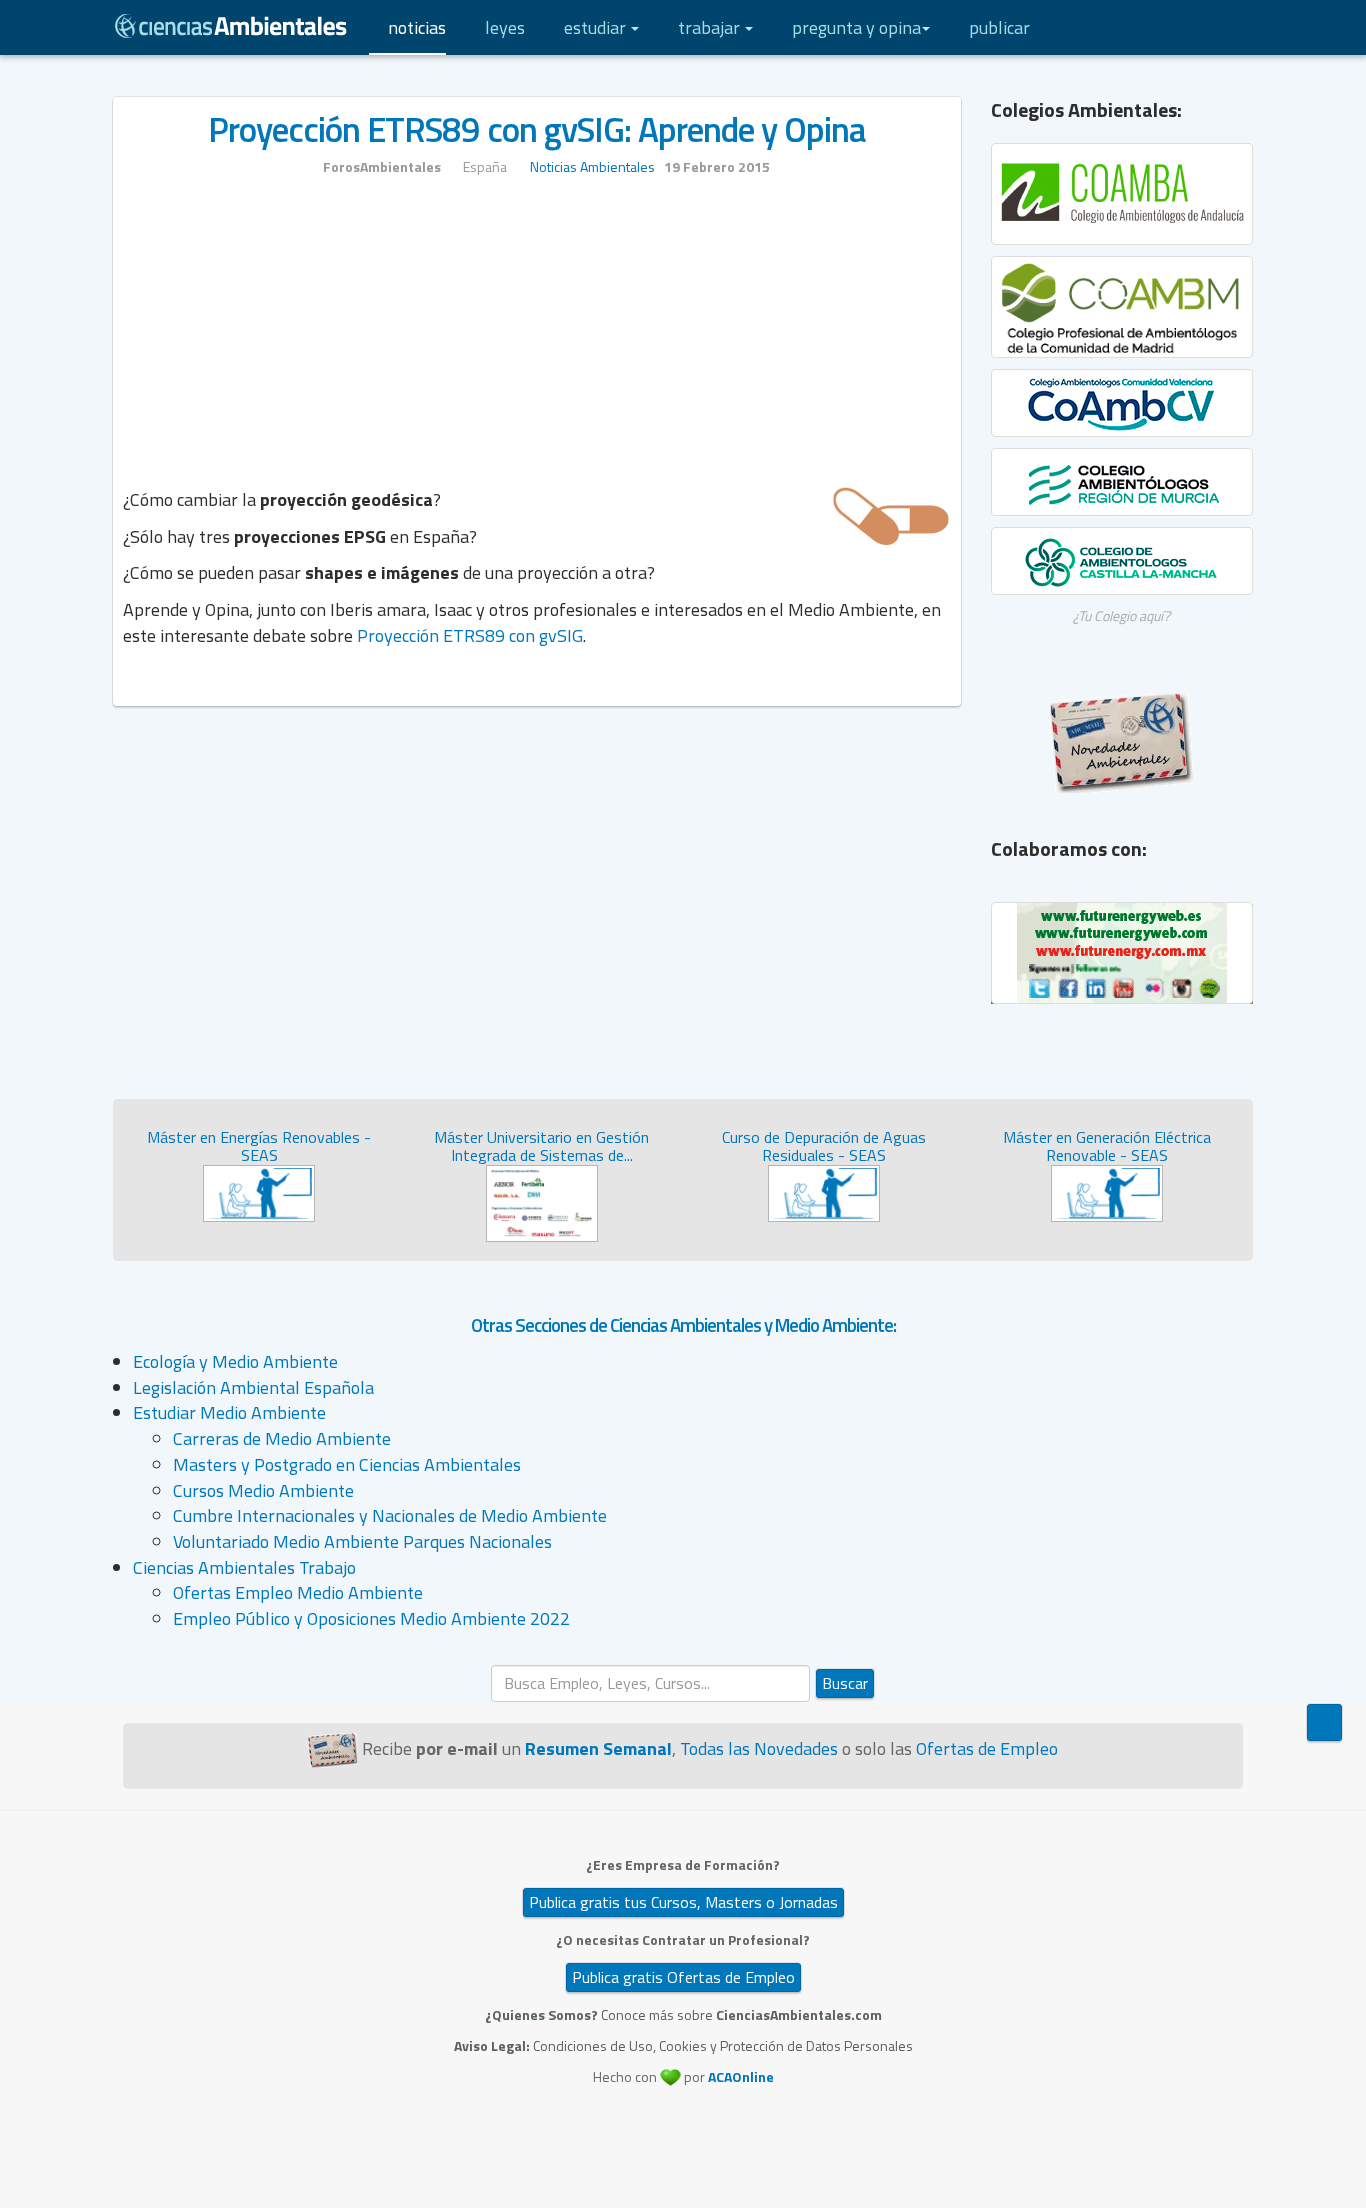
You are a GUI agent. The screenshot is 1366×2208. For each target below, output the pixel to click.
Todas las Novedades (759, 1748)
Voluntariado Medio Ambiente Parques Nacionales (362, 1541)
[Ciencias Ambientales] (231, 24)
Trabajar (711, 27)
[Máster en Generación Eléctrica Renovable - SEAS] (1107, 1191)
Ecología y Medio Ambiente (235, 1361)
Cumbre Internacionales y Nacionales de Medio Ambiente (390, 1515)
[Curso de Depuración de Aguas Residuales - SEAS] (824, 1191)
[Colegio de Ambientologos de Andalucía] (1122, 194)
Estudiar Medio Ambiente (229, 1412)
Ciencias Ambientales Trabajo (244, 1567)
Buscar (845, 1683)
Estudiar (597, 27)
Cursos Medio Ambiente (263, 1490)
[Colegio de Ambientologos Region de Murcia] (1122, 482)
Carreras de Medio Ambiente (282, 1438)
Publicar (999, 27)
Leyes (505, 27)
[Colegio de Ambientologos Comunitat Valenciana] (1122, 403)
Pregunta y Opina (856, 27)
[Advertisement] (537, 342)
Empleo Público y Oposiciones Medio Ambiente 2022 (371, 1618)
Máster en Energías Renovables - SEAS (259, 1146)
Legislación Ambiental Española (253, 1387)
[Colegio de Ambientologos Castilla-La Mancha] (1122, 561)
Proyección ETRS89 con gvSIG (470, 635)
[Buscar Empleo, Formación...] (1168, 27)
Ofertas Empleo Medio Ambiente (298, 1592)
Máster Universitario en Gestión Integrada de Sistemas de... (541, 1146)
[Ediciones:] (1208, 27)
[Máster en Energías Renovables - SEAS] (259, 1191)
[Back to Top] (1324, 1722)
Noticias (417, 27)
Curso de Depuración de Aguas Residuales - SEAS (824, 1146)
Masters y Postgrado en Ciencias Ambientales (347, 1464)
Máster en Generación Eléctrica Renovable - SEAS (1107, 1146)
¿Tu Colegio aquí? (1121, 615)
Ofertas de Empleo (987, 1748)
